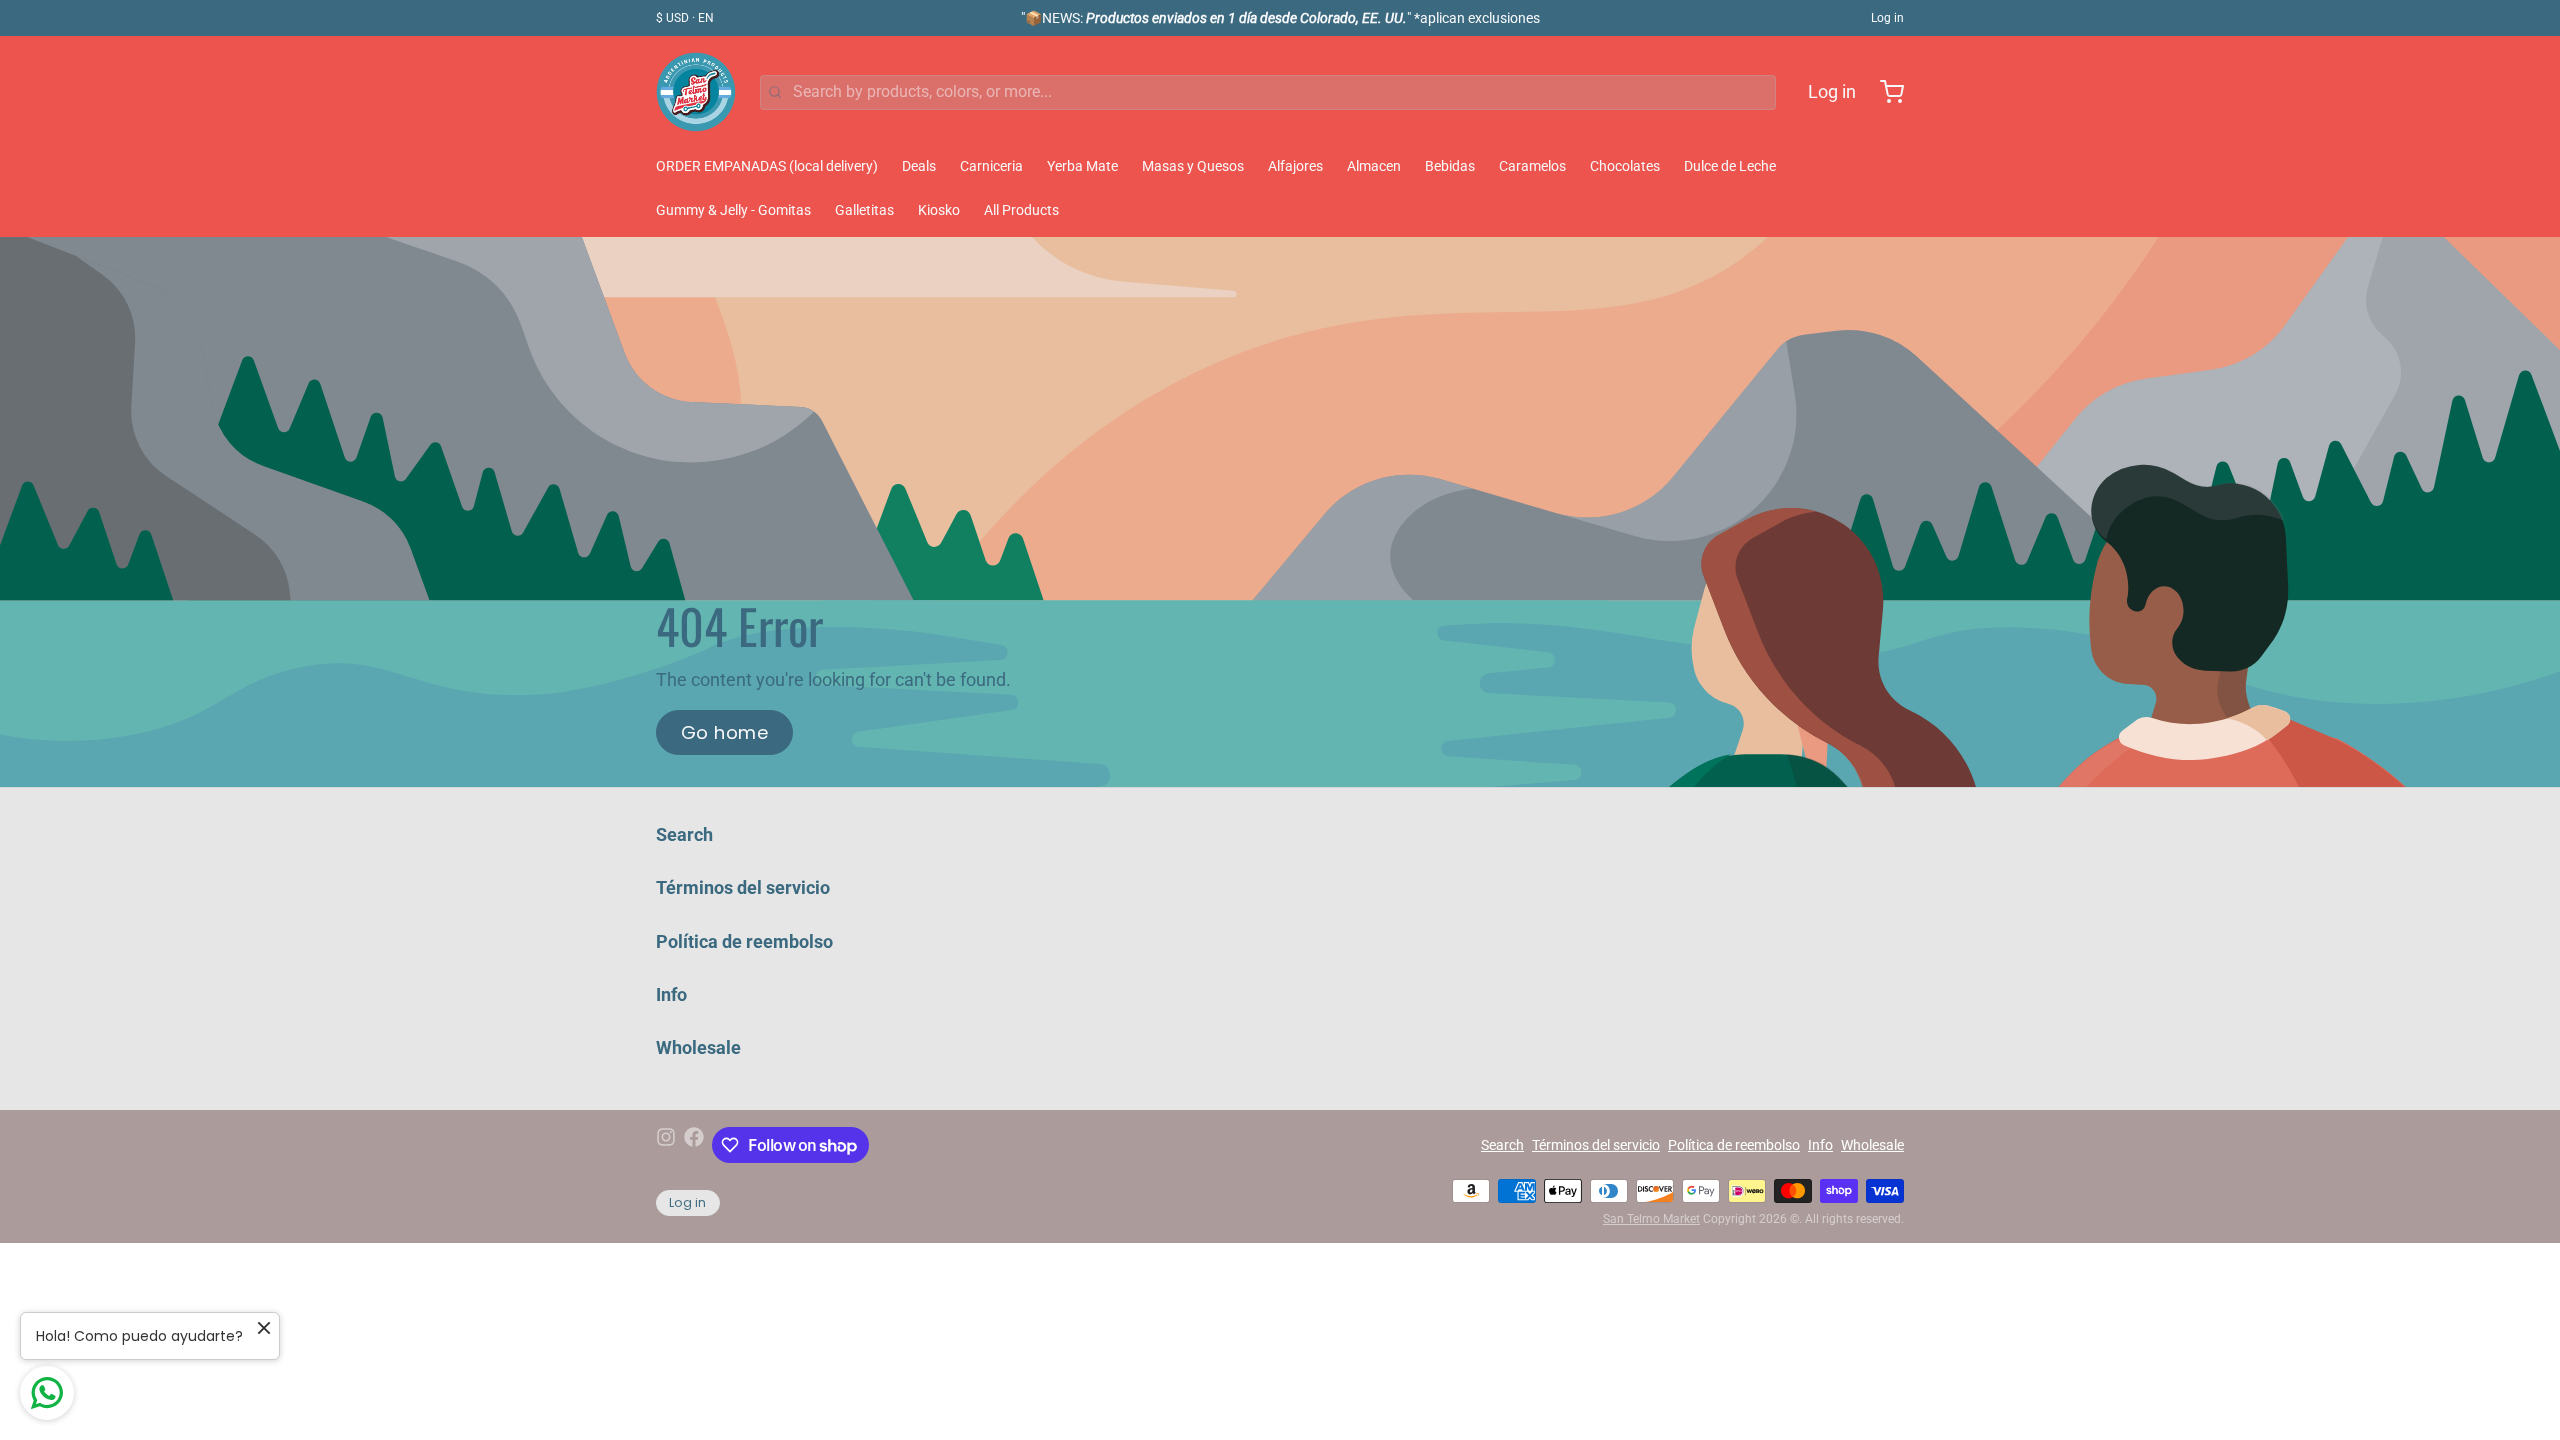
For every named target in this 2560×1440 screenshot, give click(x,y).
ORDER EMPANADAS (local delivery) (767, 166)
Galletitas (864, 210)
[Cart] (1884, 92)
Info (671, 994)
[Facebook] (694, 1145)
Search (684, 834)
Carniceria (991, 166)
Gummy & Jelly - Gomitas (733, 210)
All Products (1021, 210)
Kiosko (939, 210)
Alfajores (1295, 166)
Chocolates (1625, 166)
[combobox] (1268, 92)
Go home (724, 732)
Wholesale (698, 1047)
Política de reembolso (744, 941)
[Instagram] (666, 1145)
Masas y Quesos (1193, 166)
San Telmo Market (1651, 1219)
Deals (919, 166)
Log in (1887, 18)
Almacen (1374, 166)
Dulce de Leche (1730, 166)
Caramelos (1532, 166)
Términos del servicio (743, 887)
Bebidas (1450, 166)
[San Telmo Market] (696, 92)
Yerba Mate (1082, 166)
